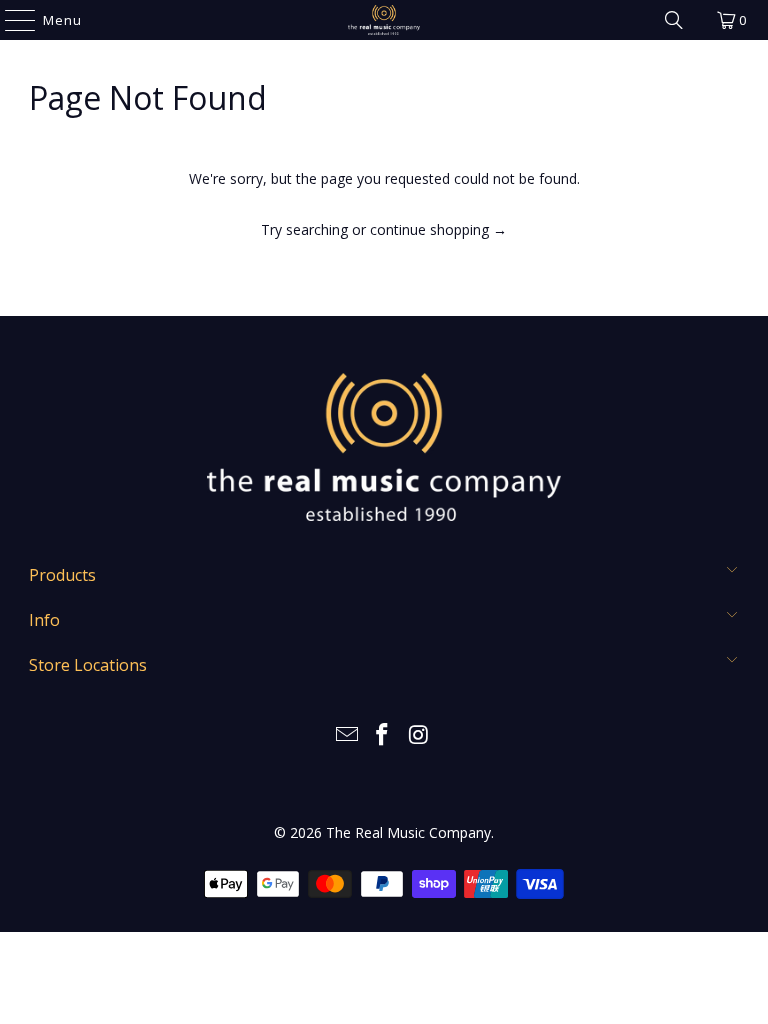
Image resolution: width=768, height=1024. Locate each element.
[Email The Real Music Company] (347, 735)
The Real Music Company (408, 832)
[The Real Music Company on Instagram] (419, 735)
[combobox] (354, 279)
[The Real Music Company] (384, 20)
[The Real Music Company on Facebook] (383, 735)
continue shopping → (438, 229)
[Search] (674, 20)
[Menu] (10, 20)
